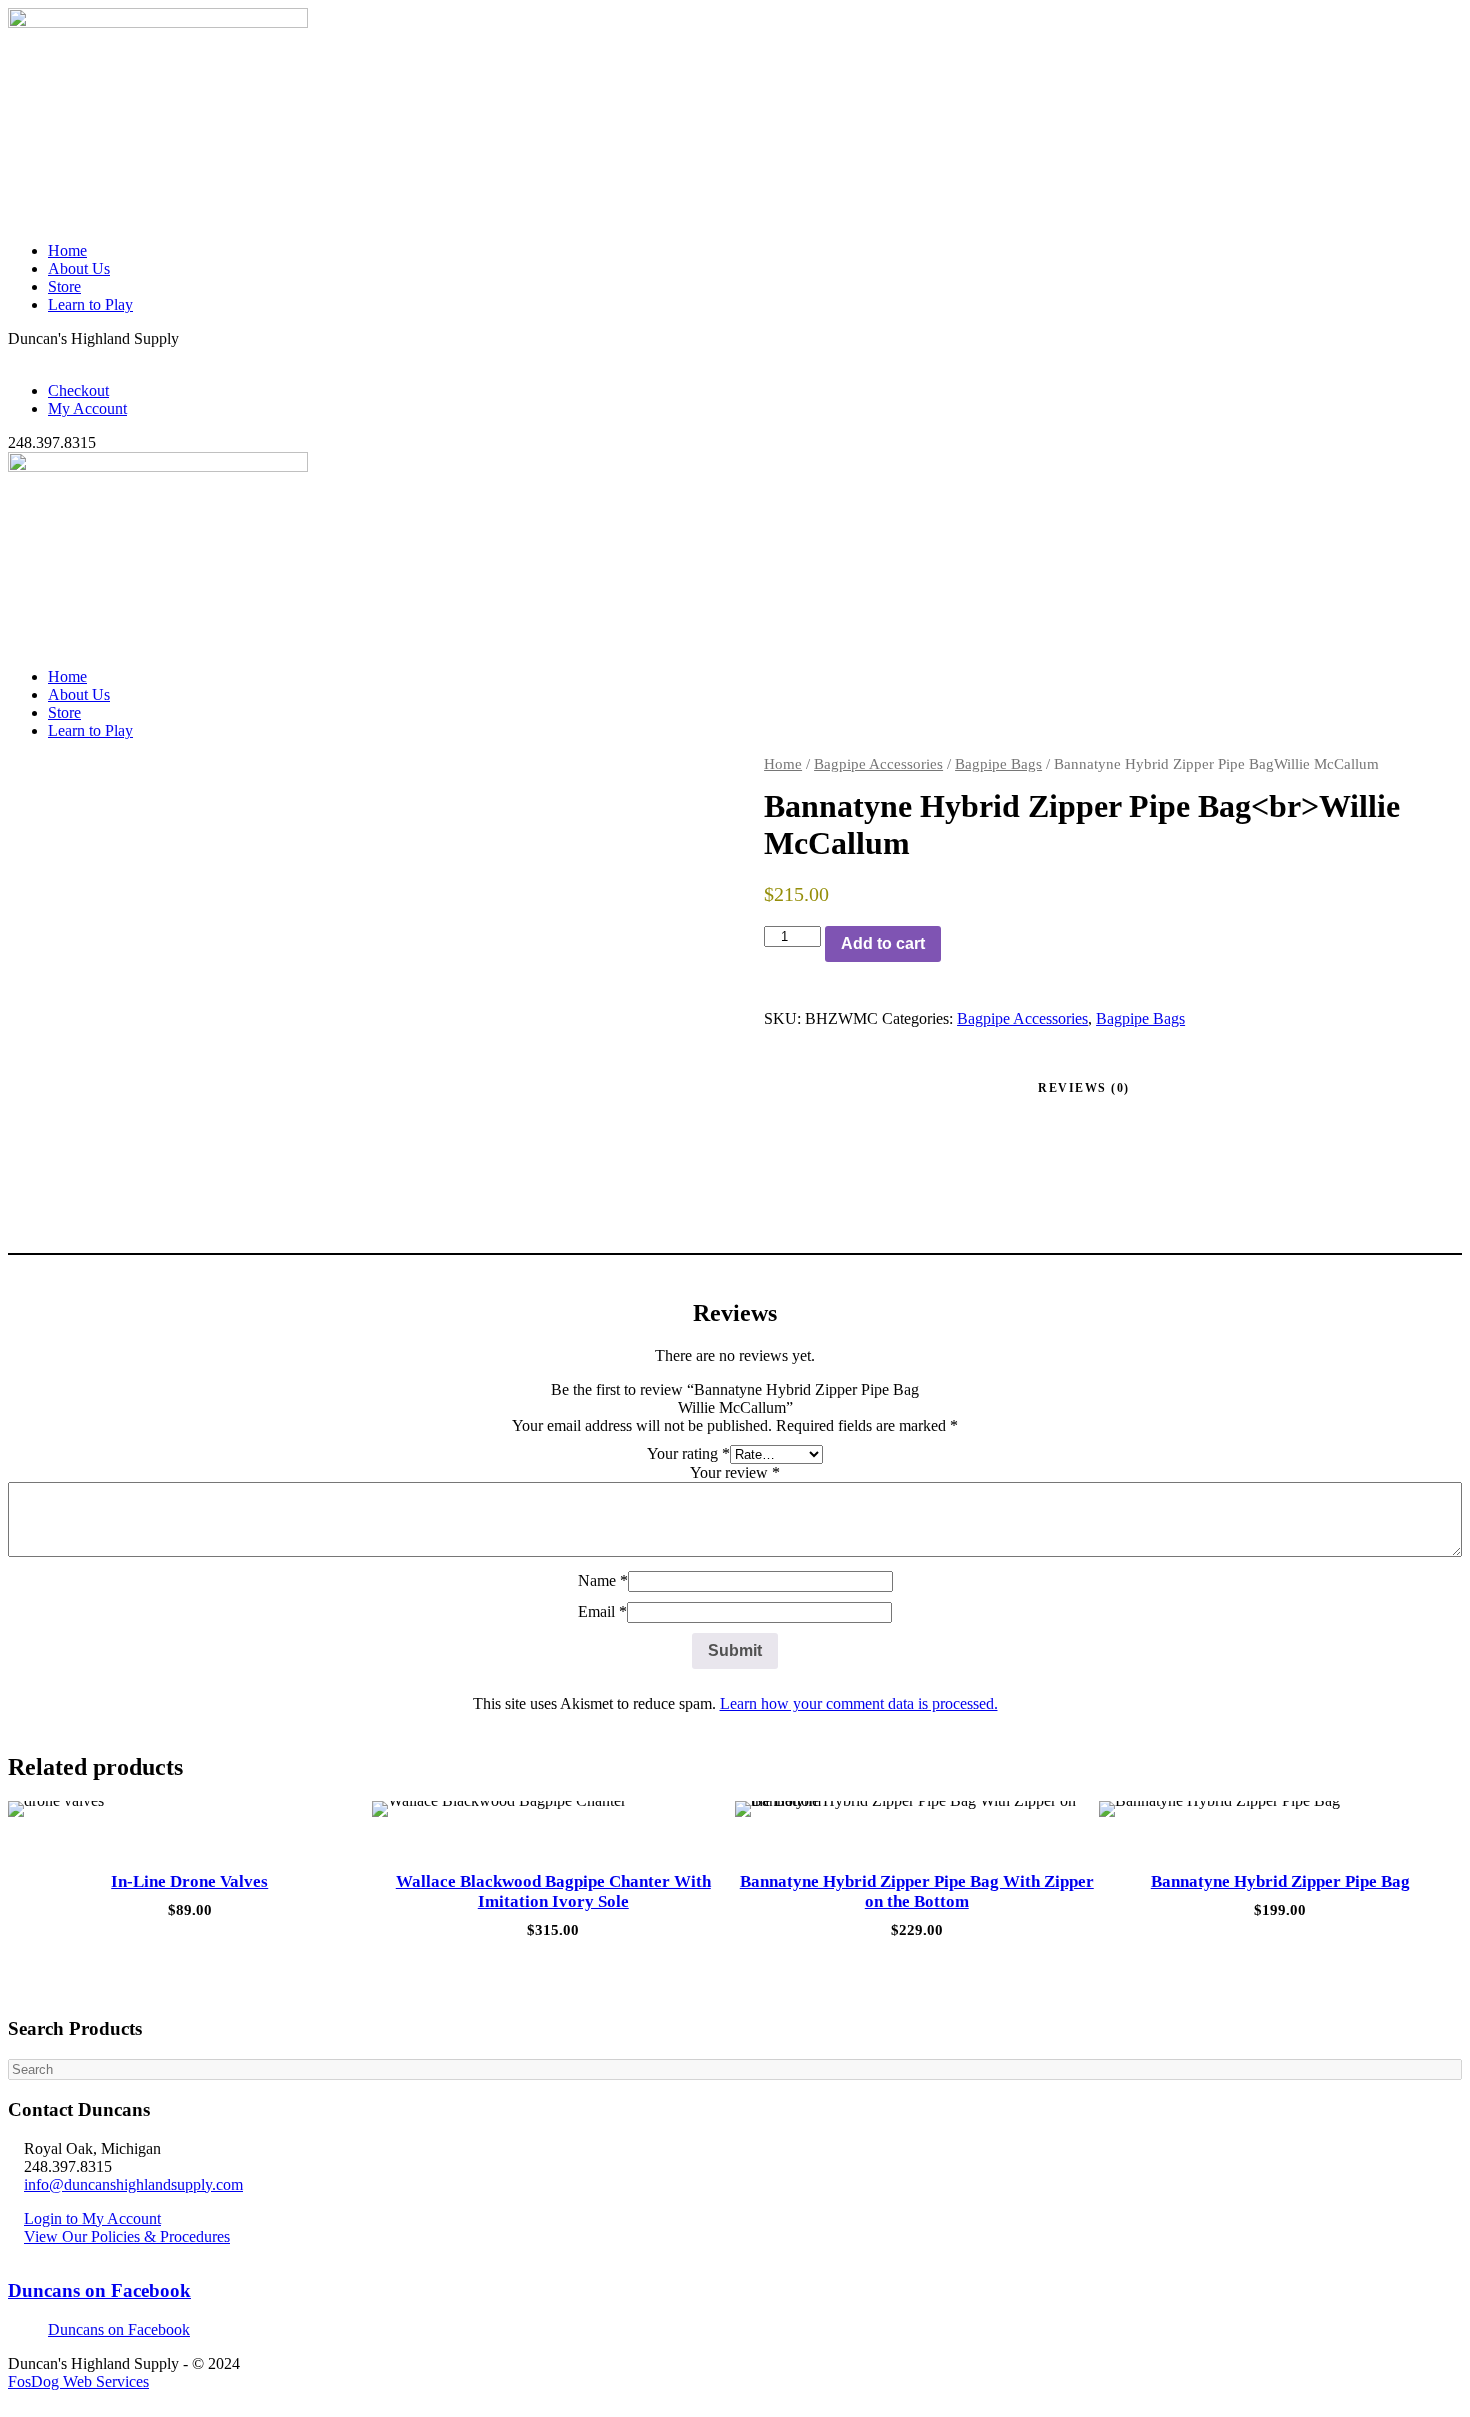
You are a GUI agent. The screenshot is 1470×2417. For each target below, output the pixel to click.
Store (64, 286)
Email (602, 1611)
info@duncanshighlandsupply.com (133, 2184)
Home (67, 250)
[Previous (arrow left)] (35, 1209)
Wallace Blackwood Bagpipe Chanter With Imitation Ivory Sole (553, 1891)
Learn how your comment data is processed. (859, 1703)
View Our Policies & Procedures (127, 2236)
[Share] (1404, 22)
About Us (79, 268)
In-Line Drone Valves (189, 1881)
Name (603, 1580)
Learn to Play (90, 304)
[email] (14, 356)
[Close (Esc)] (1448, 22)
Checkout (78, 390)
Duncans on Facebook (99, 2290)
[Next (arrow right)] (1435, 1209)
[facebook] (26, 356)
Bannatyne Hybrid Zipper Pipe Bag (1280, 1881)
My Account (87, 408)
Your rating (688, 1453)
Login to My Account (92, 2218)
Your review (735, 1472)
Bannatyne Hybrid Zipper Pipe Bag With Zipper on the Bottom (917, 1891)
